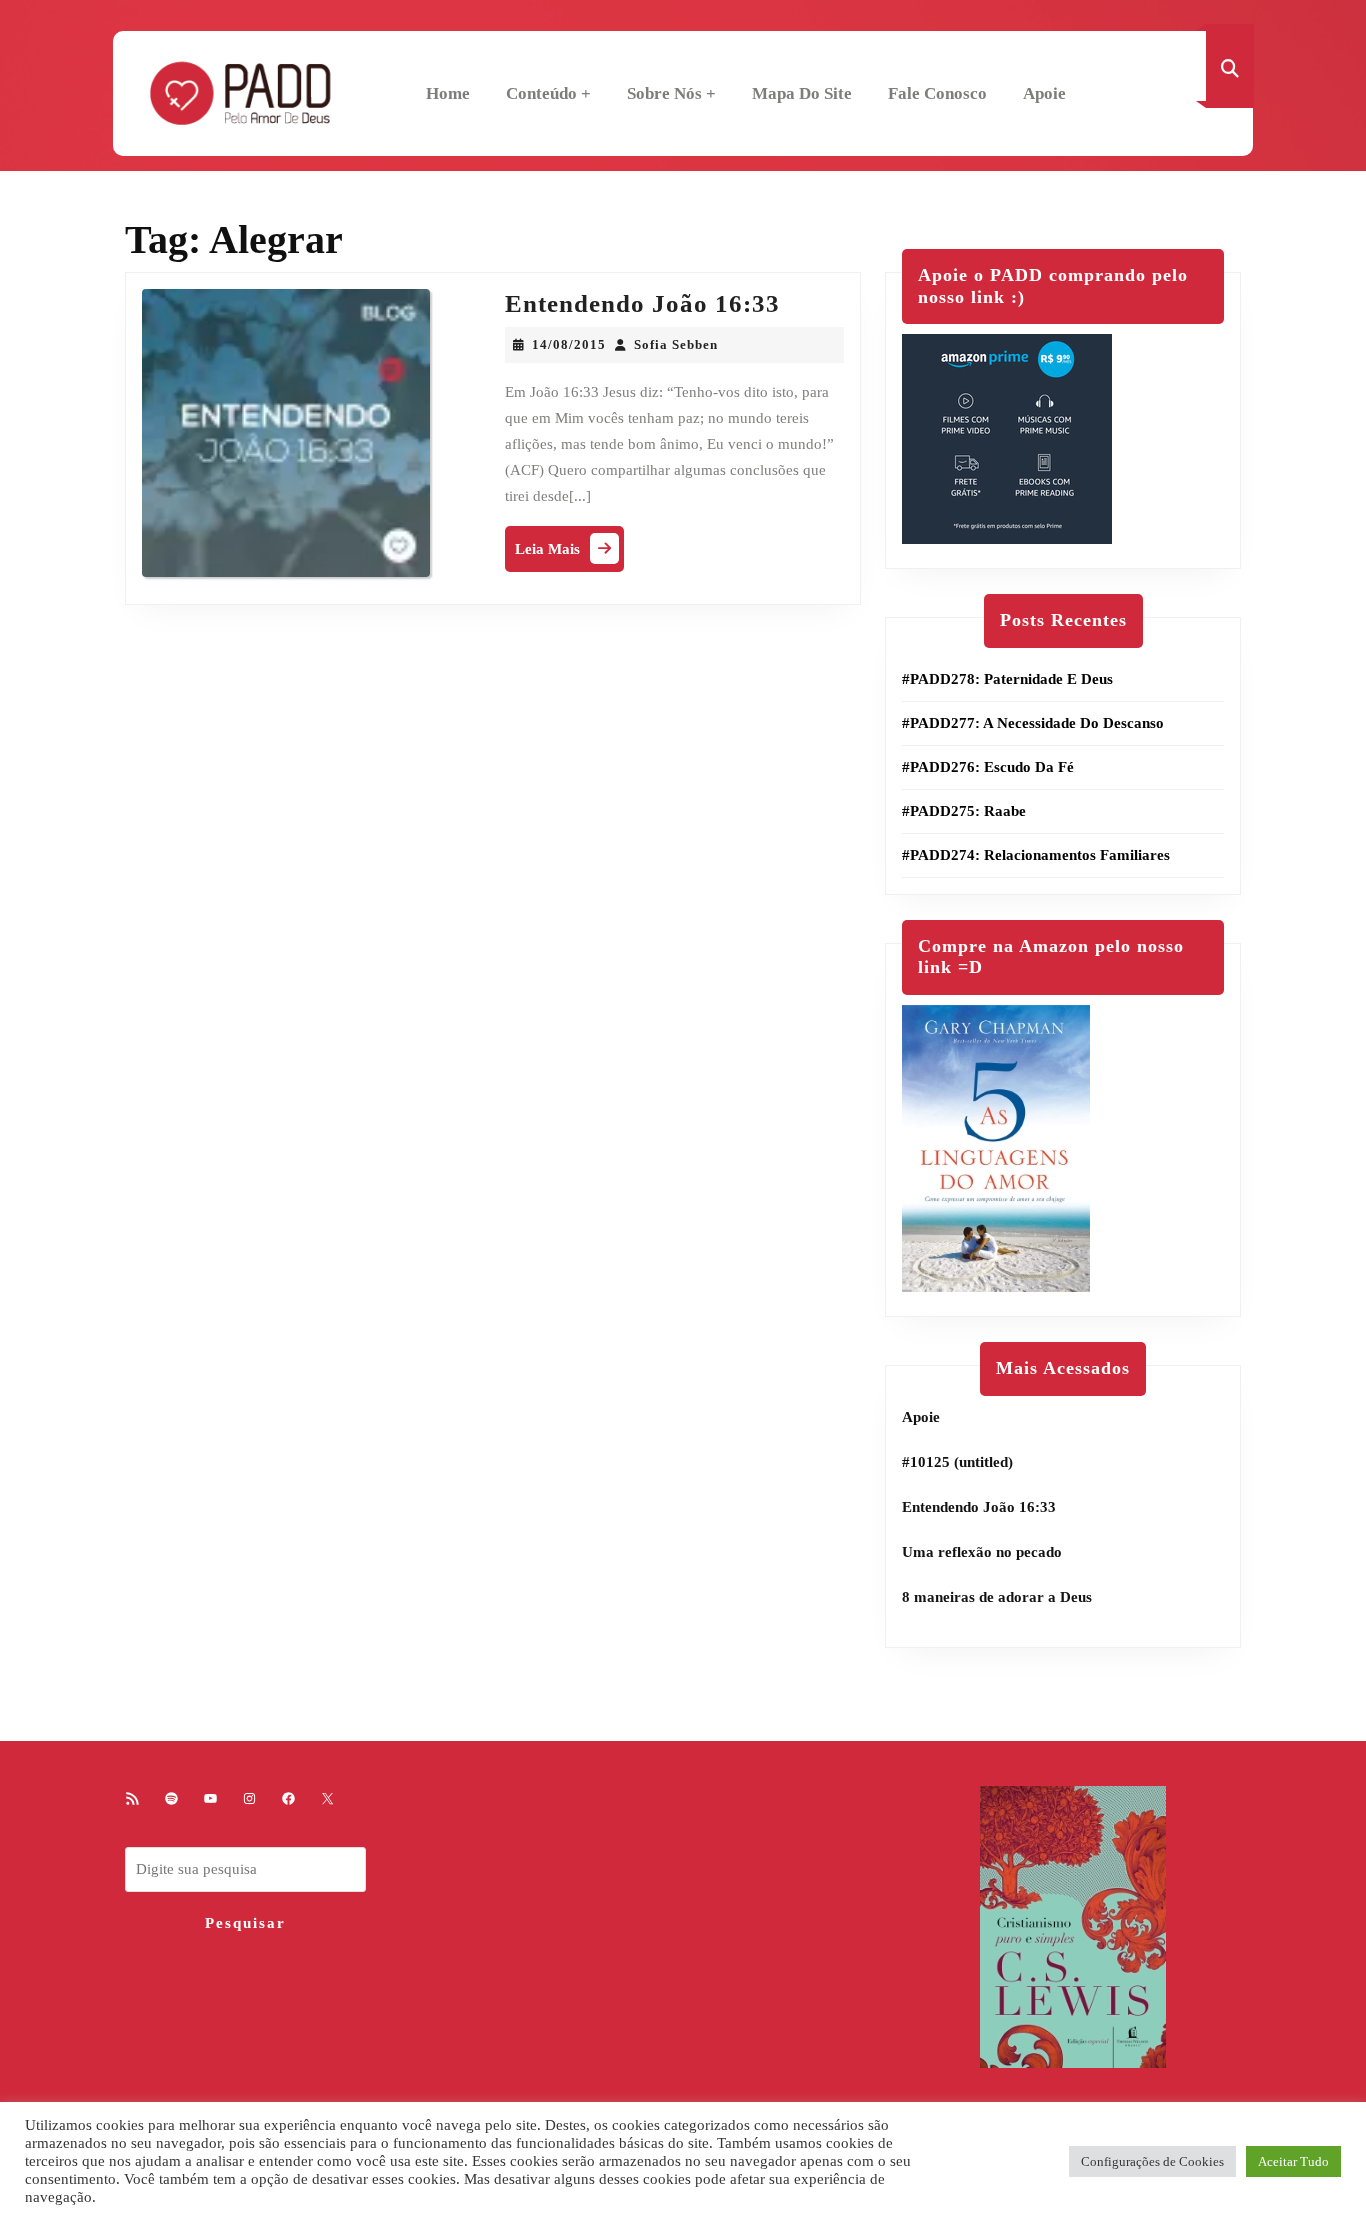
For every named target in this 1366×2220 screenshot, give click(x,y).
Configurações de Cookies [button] (1152, 2161)
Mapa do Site (802, 93)
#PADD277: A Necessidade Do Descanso (1033, 723)
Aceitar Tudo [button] (1293, 2161)
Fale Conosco (937, 93)
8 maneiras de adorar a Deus (997, 1597)
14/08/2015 (569, 344)
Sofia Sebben (676, 344)
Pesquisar (245, 1923)
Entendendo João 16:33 (642, 303)
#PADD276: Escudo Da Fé (988, 767)
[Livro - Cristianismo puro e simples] (1073, 1926)
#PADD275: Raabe (964, 811)
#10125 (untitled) (957, 1462)
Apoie (1044, 93)
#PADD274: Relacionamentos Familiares (1036, 855)
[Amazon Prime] (1007, 438)
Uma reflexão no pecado (982, 1552)
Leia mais (569, 553)
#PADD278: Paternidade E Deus (1007, 679)
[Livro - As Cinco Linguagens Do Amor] (996, 1147)
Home (448, 93)
